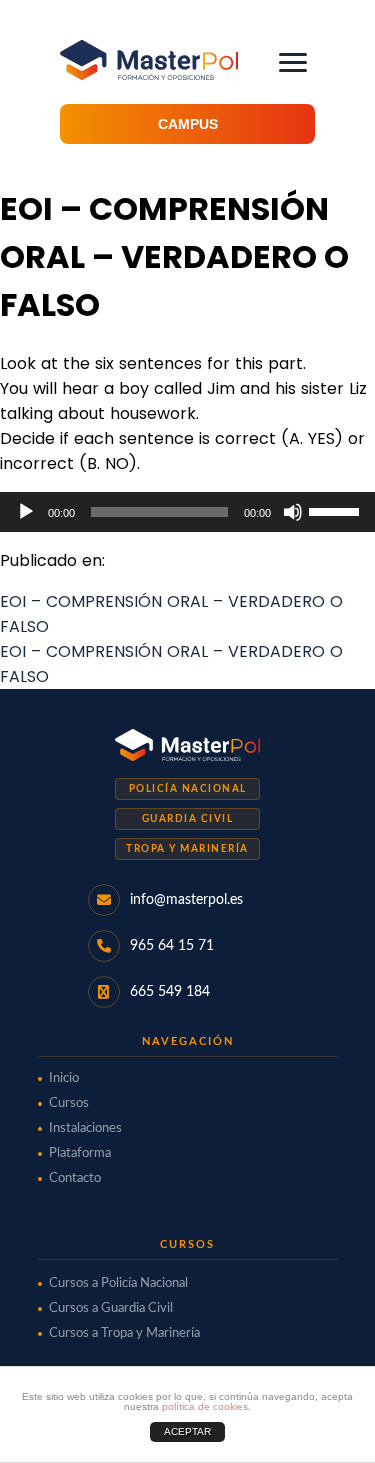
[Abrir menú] (293, 62)
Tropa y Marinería (187, 849)
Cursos (69, 1103)
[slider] (337, 510)
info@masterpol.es (186, 900)
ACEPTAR (187, 1431)
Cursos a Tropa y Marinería (124, 1333)
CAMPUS (188, 124)
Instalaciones (85, 1128)
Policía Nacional (188, 789)
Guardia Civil (188, 819)
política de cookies (205, 1406)
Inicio (64, 1078)
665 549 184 (170, 992)
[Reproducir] (26, 512)
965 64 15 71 (172, 946)
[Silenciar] (293, 512)
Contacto (75, 1178)
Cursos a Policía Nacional (118, 1283)
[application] (187, 512)
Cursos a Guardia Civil (111, 1308)
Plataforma (80, 1153)
